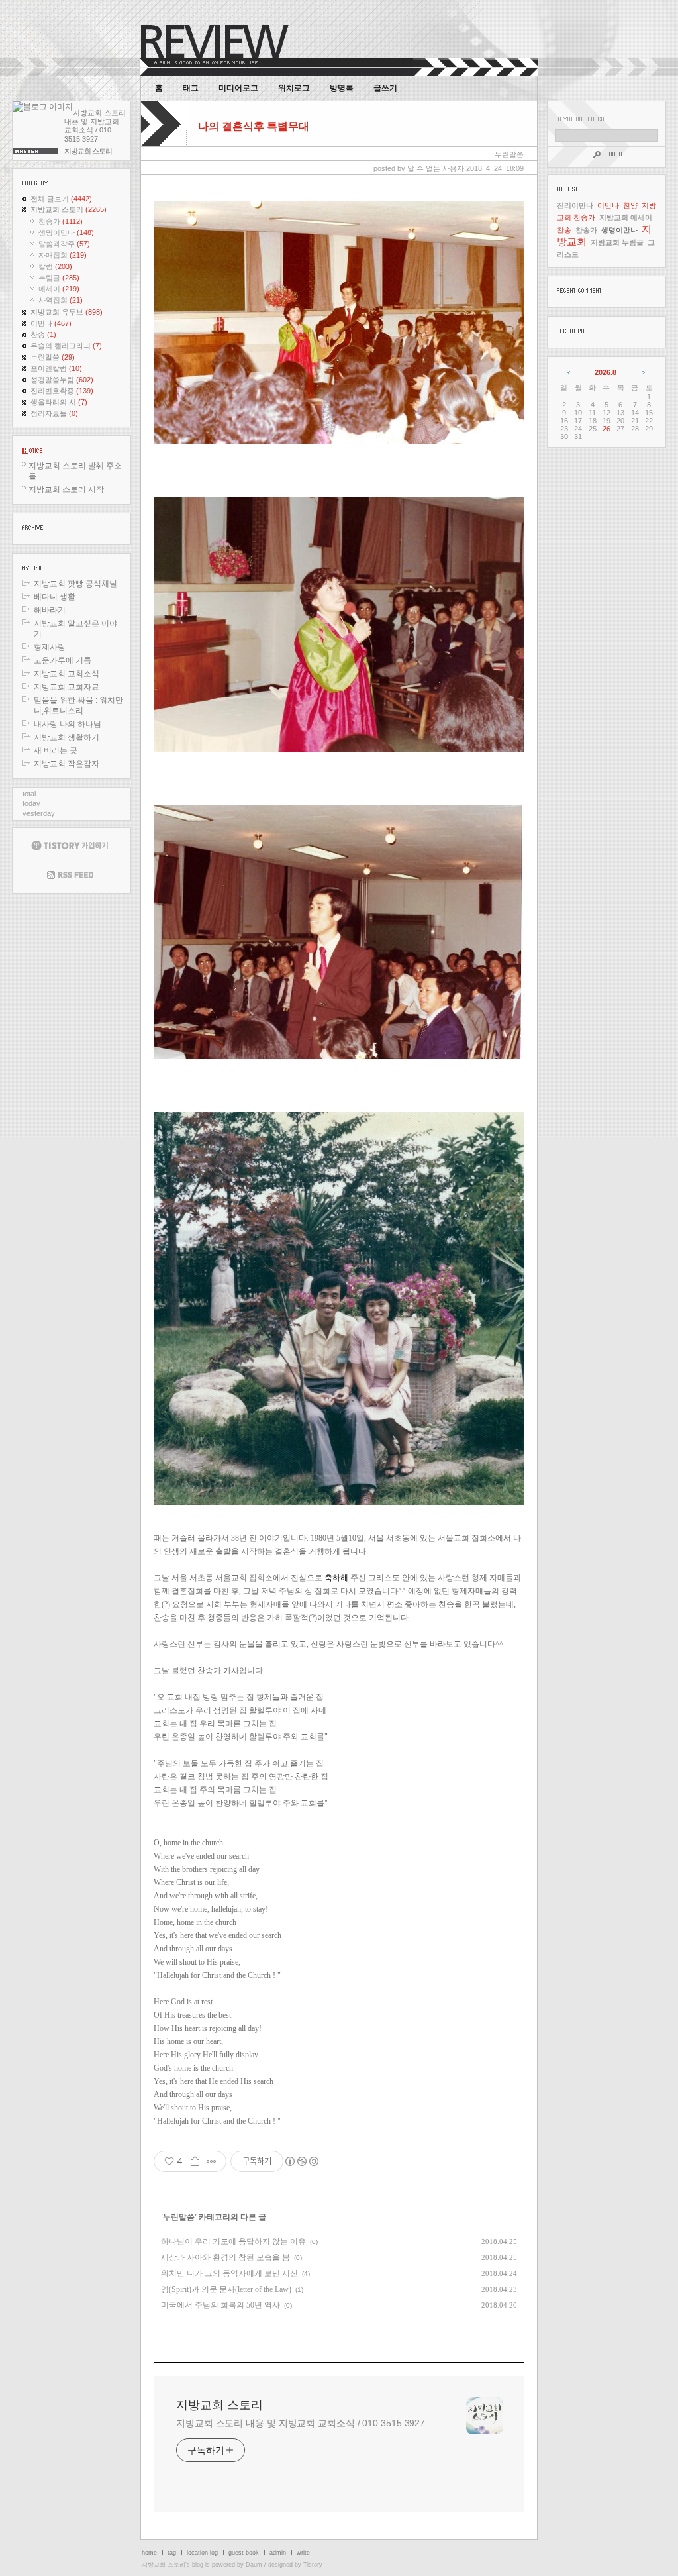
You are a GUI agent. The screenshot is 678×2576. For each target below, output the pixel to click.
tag (172, 2553)
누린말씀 (53, 357)
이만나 (51, 323)
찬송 (43, 335)
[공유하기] (195, 2161)
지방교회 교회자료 (67, 687)
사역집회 (61, 300)
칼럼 (55, 266)
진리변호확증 (62, 391)
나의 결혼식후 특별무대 (254, 126)
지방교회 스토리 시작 (66, 489)
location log (202, 2553)
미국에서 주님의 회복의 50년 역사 (220, 2305)
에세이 (59, 289)
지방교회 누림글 (617, 242)
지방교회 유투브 (67, 312)
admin (278, 2553)
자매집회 (63, 255)
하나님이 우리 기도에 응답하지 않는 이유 (233, 2241)
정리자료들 (54, 413)
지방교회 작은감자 (67, 764)
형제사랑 (50, 647)
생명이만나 (66, 232)
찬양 (630, 205)
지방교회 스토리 (69, 209)
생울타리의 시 (59, 402)
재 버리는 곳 (56, 750)
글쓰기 (385, 88)
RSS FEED (72, 877)
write (303, 2553)
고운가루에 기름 (63, 660)
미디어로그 (238, 88)
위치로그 (294, 88)
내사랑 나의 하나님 (68, 724)
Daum (254, 2565)
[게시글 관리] (212, 2161)
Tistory (313, 2565)
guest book (244, 2553)
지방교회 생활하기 (67, 737)
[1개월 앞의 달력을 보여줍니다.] (570, 372)
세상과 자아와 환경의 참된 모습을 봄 (225, 2257)
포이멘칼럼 (56, 368)
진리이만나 (575, 205)
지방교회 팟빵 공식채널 (75, 584)
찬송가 (61, 221)
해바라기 (50, 610)
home (149, 2553)
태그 (191, 88)
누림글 (59, 278)
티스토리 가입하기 (72, 844)
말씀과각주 (64, 244)
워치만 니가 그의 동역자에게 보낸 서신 (229, 2273)
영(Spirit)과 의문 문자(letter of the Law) (226, 2289)
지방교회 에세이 (626, 217)
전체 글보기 (61, 199)
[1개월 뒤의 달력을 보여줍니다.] (643, 372)
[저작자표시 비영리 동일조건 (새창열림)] (301, 2161)
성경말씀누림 (62, 380)
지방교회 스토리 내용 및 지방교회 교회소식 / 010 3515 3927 (301, 2423)
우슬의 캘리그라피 (66, 346)
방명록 (342, 88)
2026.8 (605, 372)
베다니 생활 (55, 597)
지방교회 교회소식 (67, 674)
